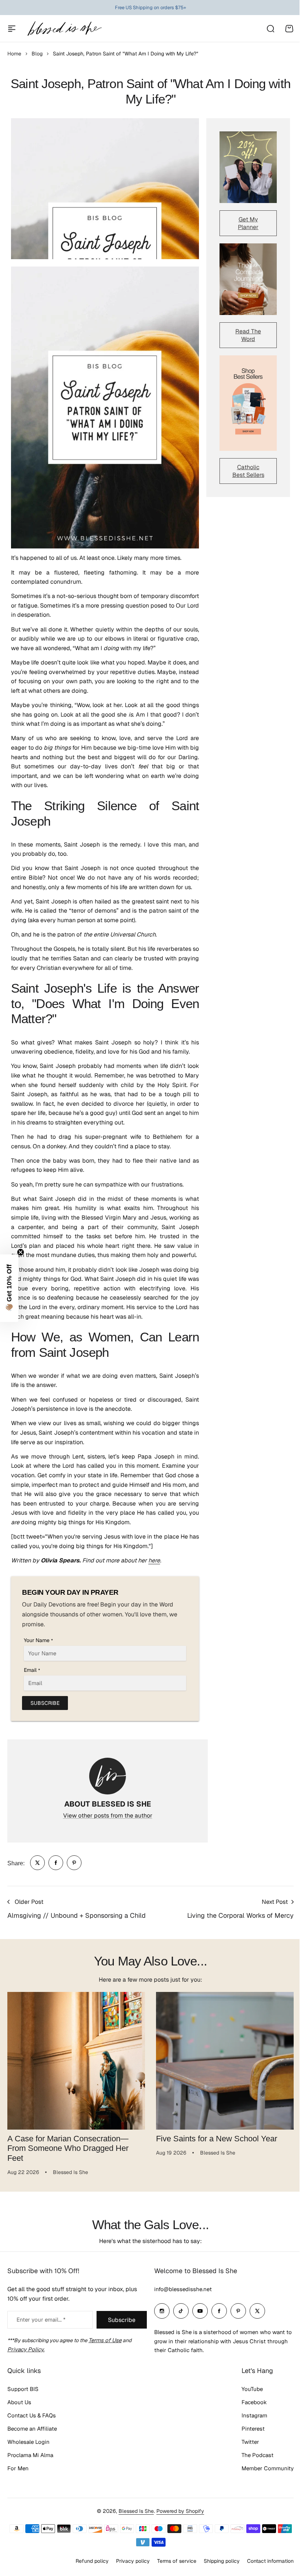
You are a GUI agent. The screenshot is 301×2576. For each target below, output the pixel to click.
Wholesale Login (28, 2453)
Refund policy (87, 2572)
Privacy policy (127, 2572)
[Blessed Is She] (64, 28)
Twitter (245, 2453)
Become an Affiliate (32, 2440)
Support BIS (23, 2400)
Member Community (262, 2479)
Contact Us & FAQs (32, 2426)
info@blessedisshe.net (180, 2300)
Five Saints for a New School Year (217, 2139)
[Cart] (289, 29)
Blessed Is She (134, 2522)
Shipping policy (216, 2572)
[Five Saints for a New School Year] (225, 2061)
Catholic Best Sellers (248, 471)
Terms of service (171, 2572)
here (154, 1560)
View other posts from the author (108, 1816)
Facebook (249, 2413)
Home (14, 54)
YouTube (247, 2400)
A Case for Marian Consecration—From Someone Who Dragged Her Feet (68, 2148)
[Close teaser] (21, 1252)
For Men (18, 2479)
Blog (37, 54)
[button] (9, 1288)
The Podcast (252, 2466)
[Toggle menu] (12, 29)
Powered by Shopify (178, 2522)
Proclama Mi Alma (30, 2466)
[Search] (270, 29)
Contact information (265, 2572)
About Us (19, 2413)
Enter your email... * (41, 2331)
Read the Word (248, 335)
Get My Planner (248, 223)
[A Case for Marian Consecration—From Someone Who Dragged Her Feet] (76, 2061)
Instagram (249, 2426)
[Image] (248, 167)
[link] (37, 1863)
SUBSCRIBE (45, 1703)
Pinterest (248, 2440)
